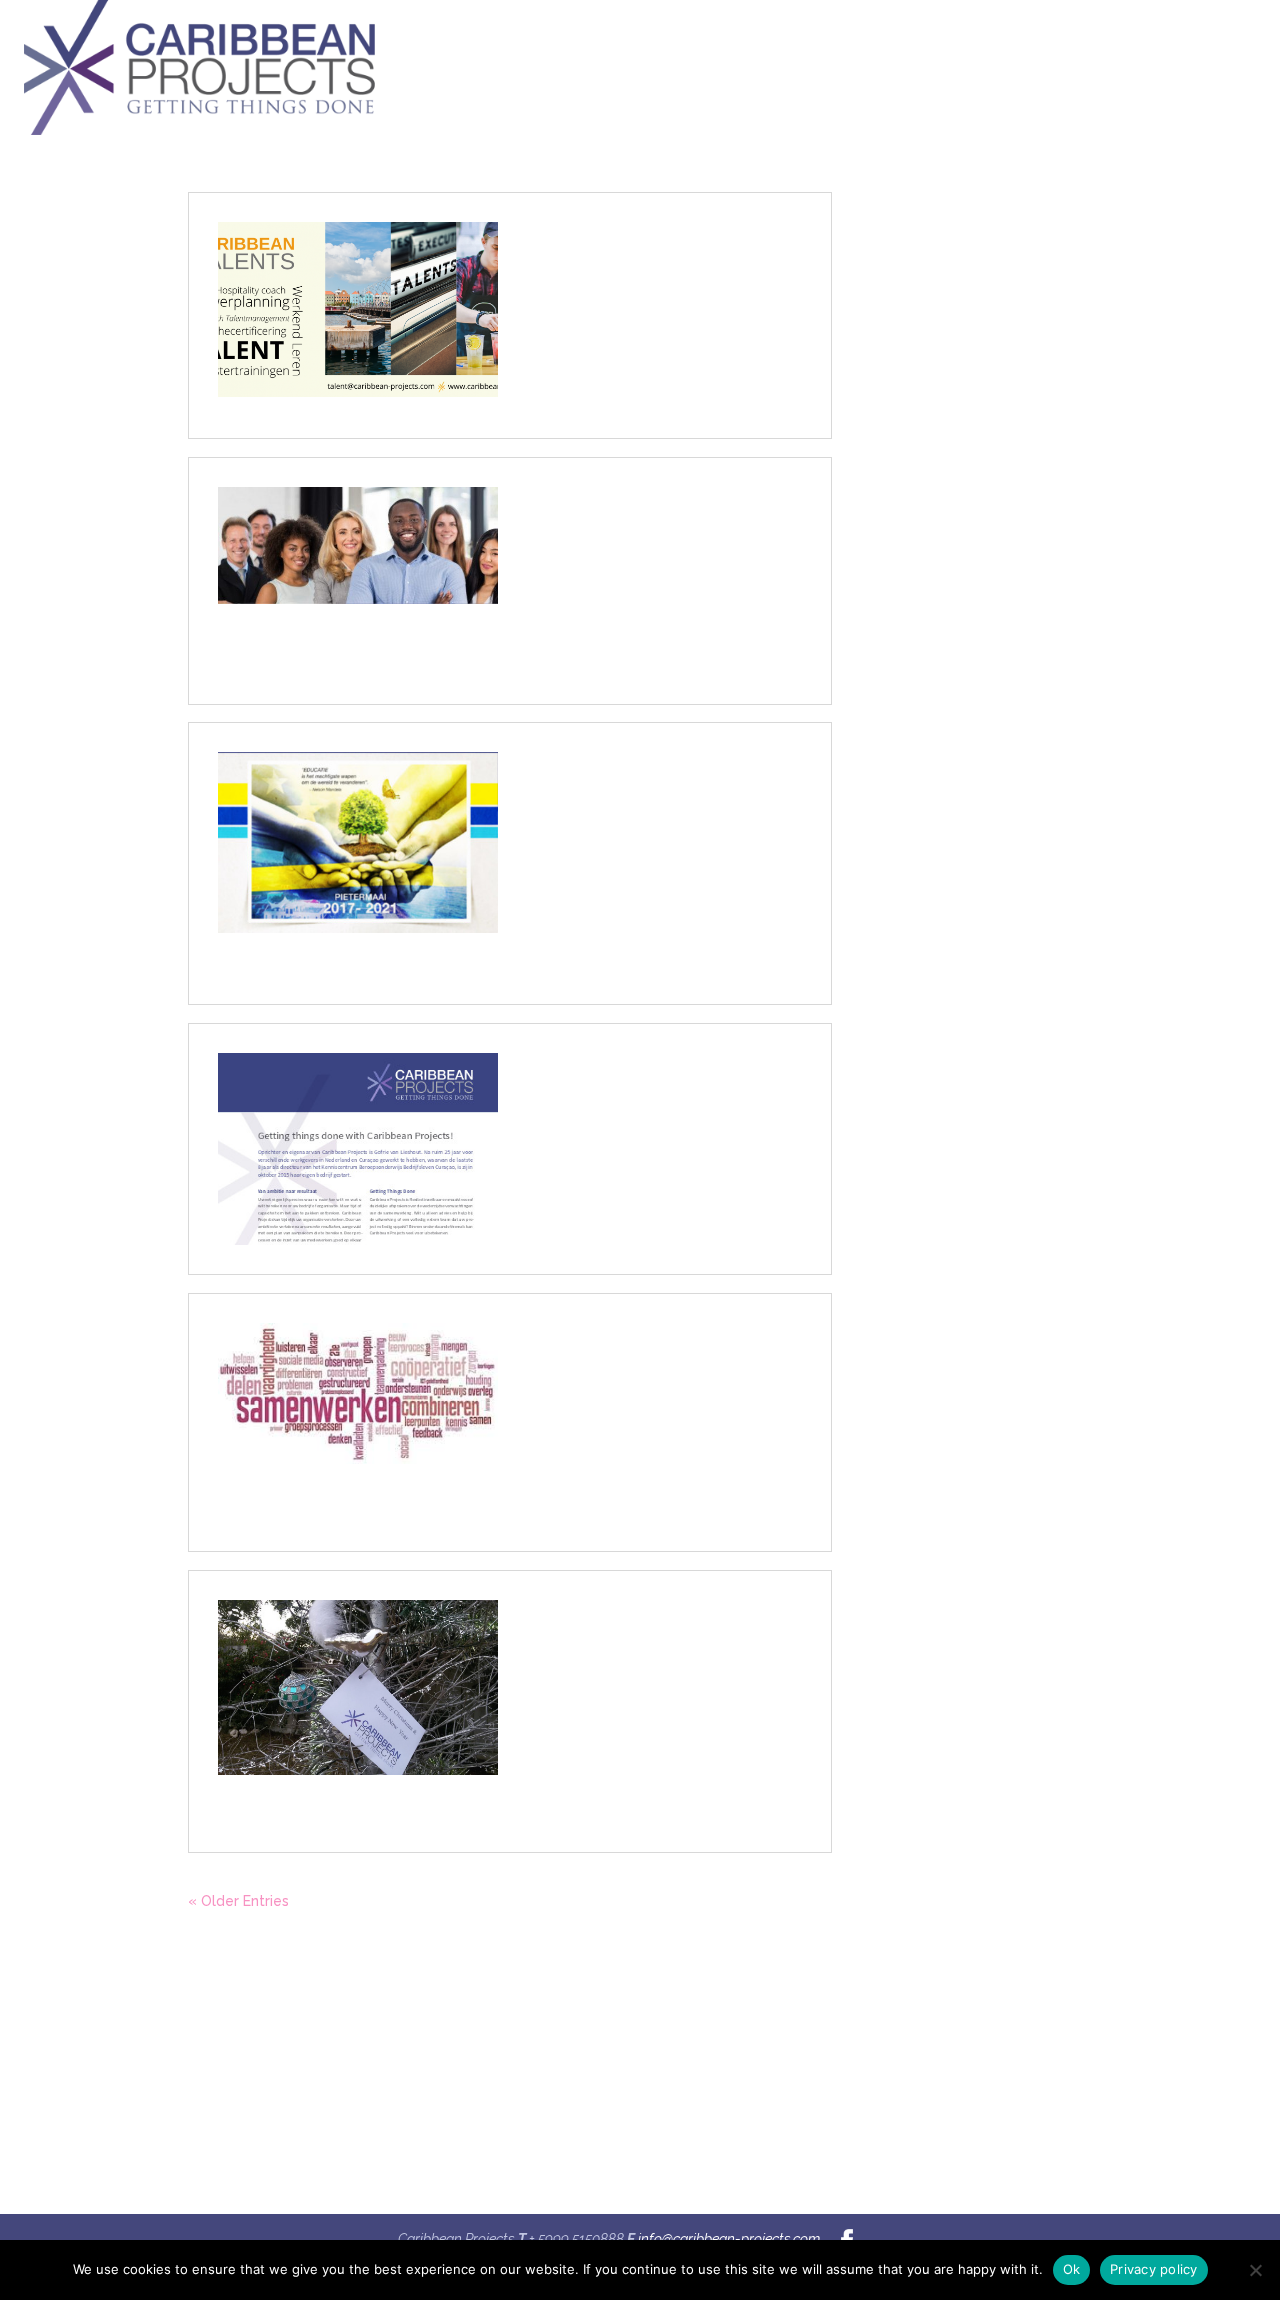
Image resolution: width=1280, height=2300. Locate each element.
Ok (1072, 2269)
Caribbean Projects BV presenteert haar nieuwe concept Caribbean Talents (654, 268)
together (320, 2026)
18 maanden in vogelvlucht (623, 1351)
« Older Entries (238, 1901)
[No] (1255, 2270)
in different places (286, 2102)
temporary (313, 2064)
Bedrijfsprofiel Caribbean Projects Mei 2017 (653, 1090)
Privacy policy (1154, 2269)
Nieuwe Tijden (570, 1628)
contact (324, 2140)
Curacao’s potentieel (597, 780)
